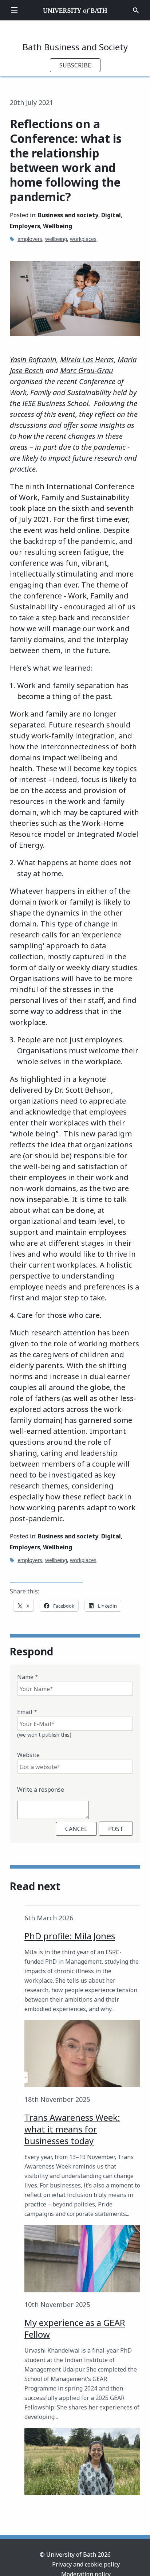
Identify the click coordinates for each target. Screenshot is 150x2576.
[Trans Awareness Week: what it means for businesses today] (82, 2258)
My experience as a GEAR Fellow (75, 2328)
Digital (111, 215)
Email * (27, 1712)
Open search (136, 10)
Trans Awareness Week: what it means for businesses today (72, 2129)
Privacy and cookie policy (86, 2564)
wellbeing (56, 239)
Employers (25, 226)
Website (28, 1755)
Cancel (76, 1829)
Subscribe (75, 65)
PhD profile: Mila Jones (70, 1936)
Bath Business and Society (75, 47)
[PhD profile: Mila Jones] (82, 2054)
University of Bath (75, 10)
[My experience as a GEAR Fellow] (82, 2461)
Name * (28, 1677)
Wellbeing (58, 226)
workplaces (83, 239)
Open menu (14, 10)
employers (30, 239)
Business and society (68, 215)
